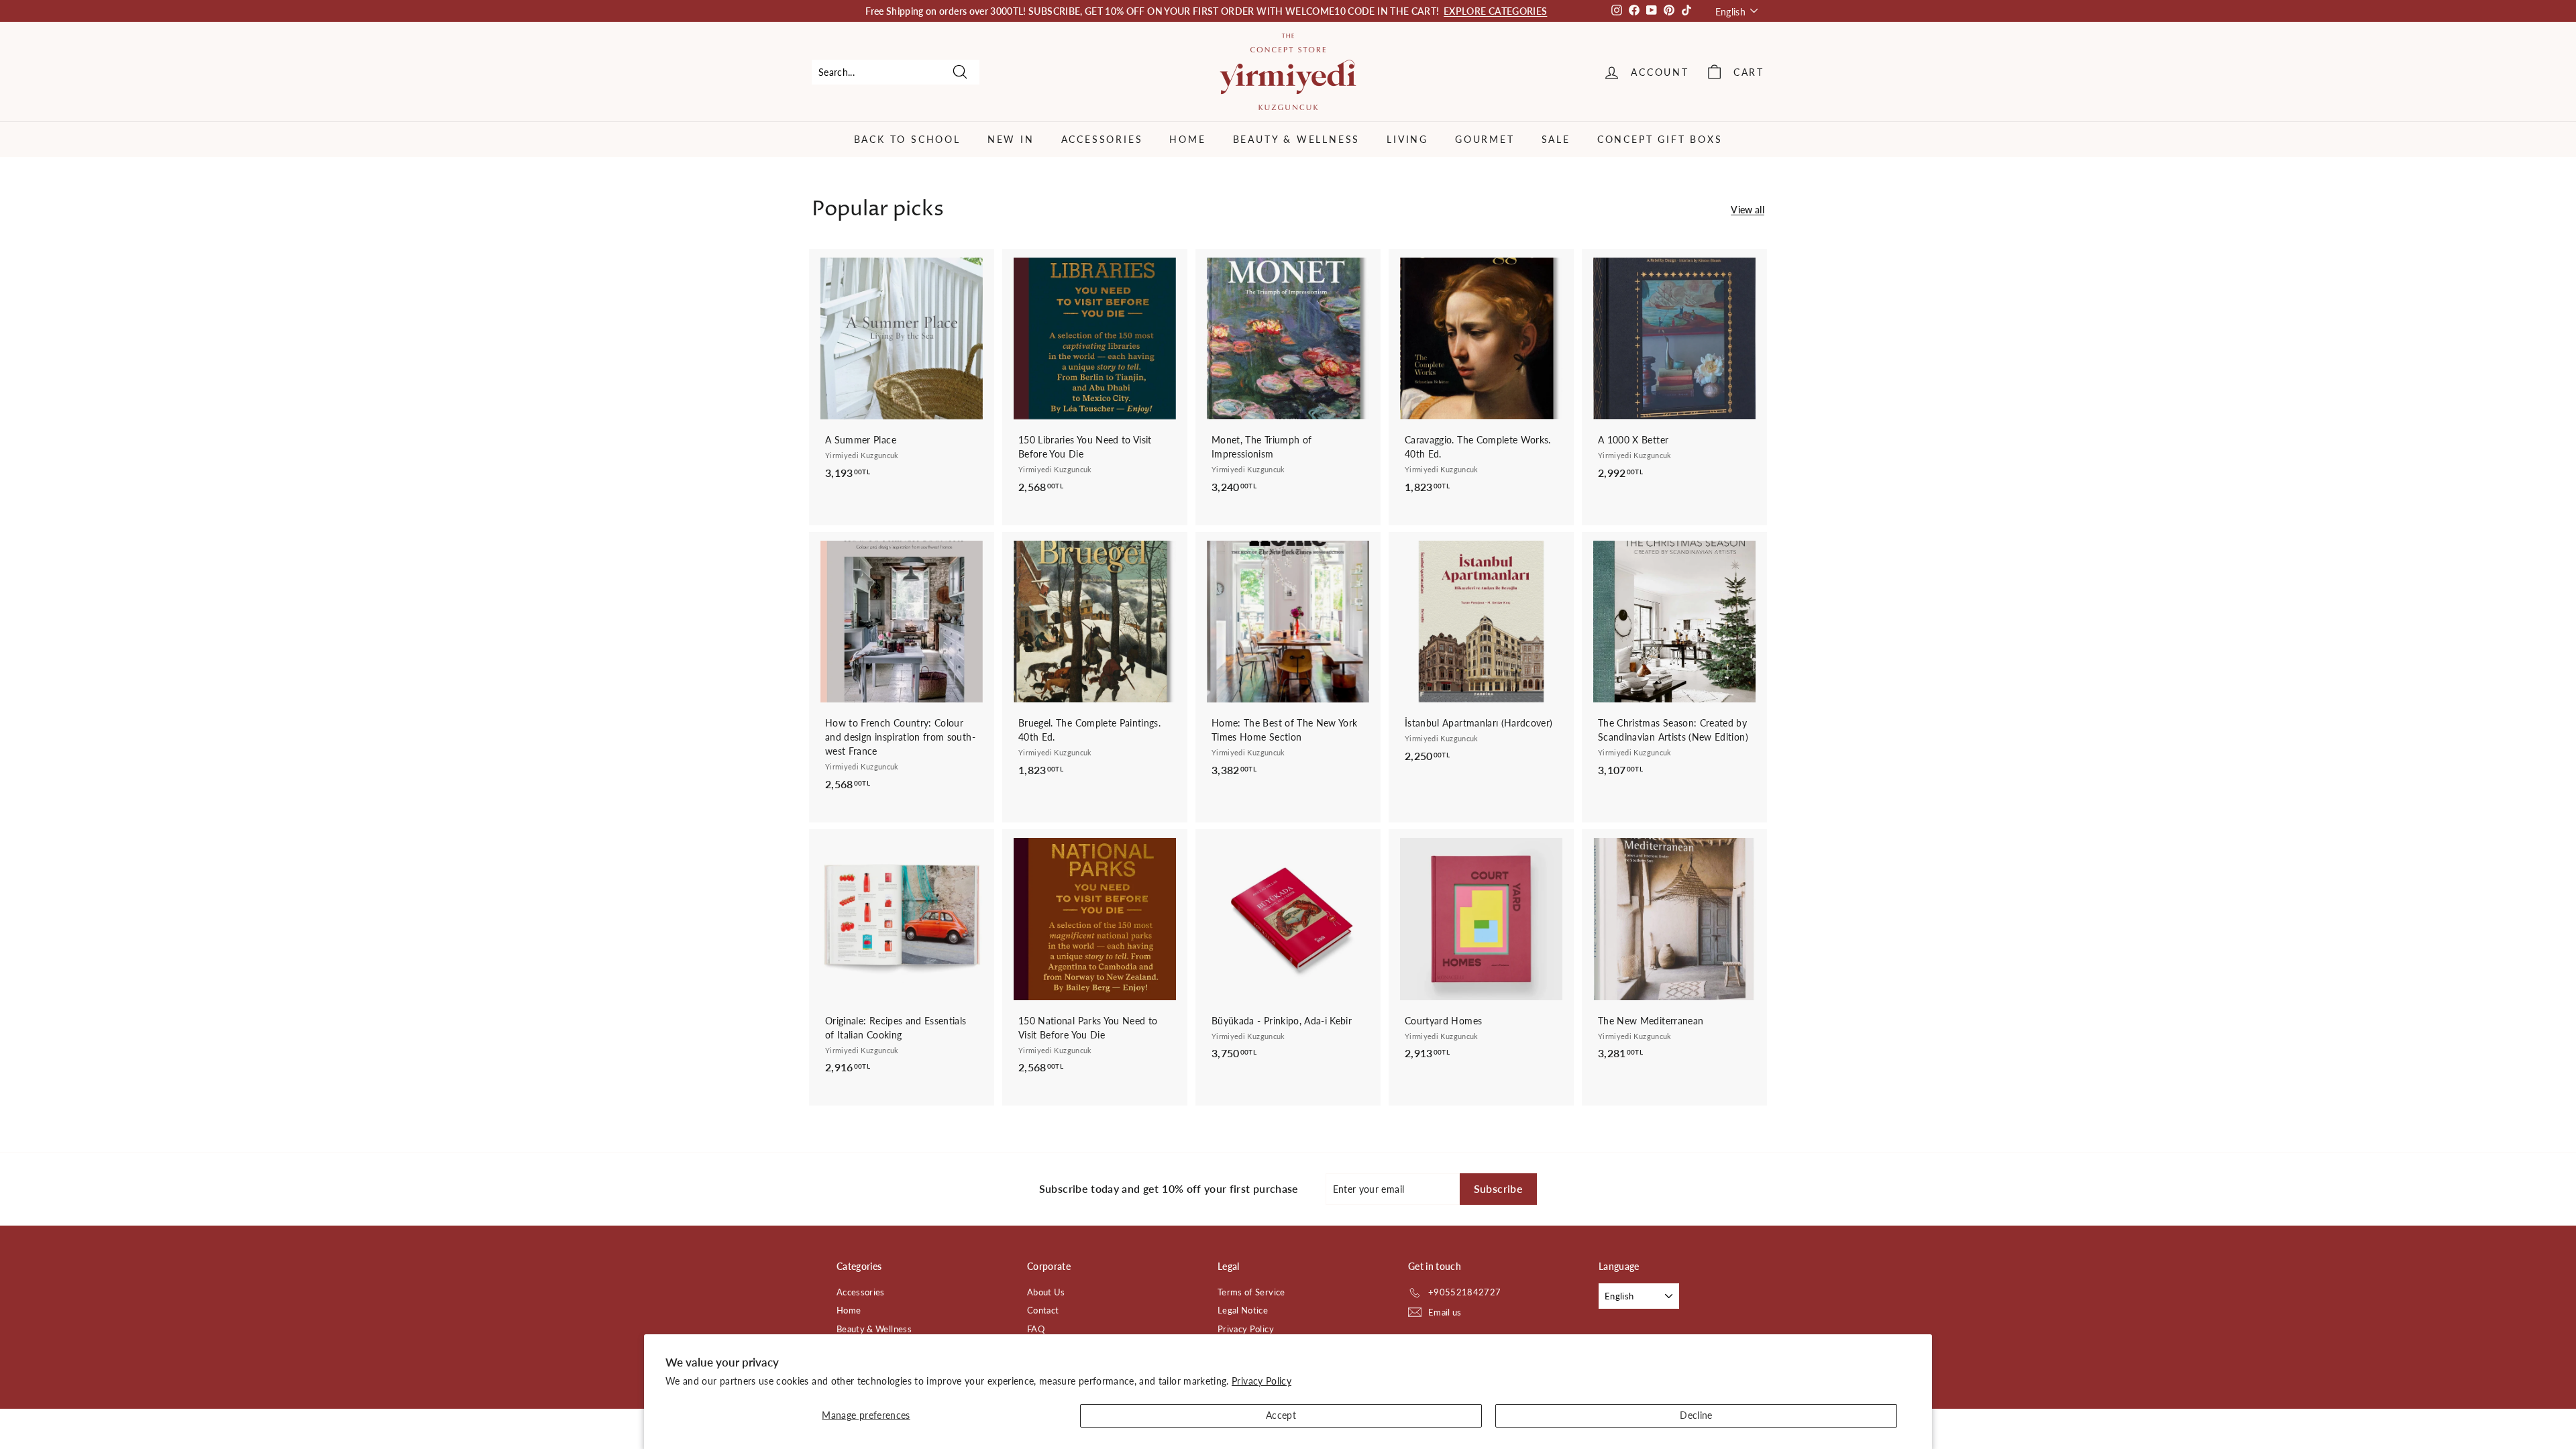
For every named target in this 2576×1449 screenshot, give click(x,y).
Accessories (1102, 139)
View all (1748, 210)
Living (1407, 139)
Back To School (907, 139)
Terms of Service (1251, 1292)
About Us (1046, 1292)
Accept (1281, 1415)
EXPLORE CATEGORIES (1495, 11)
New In (1011, 139)
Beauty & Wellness (1297, 139)
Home (1187, 139)
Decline (1696, 1415)
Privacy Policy (1262, 1381)
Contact (1043, 1310)
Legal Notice (1243, 1310)
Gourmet (1485, 139)
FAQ (1036, 1329)
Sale (1556, 139)
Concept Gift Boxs (1660, 139)
